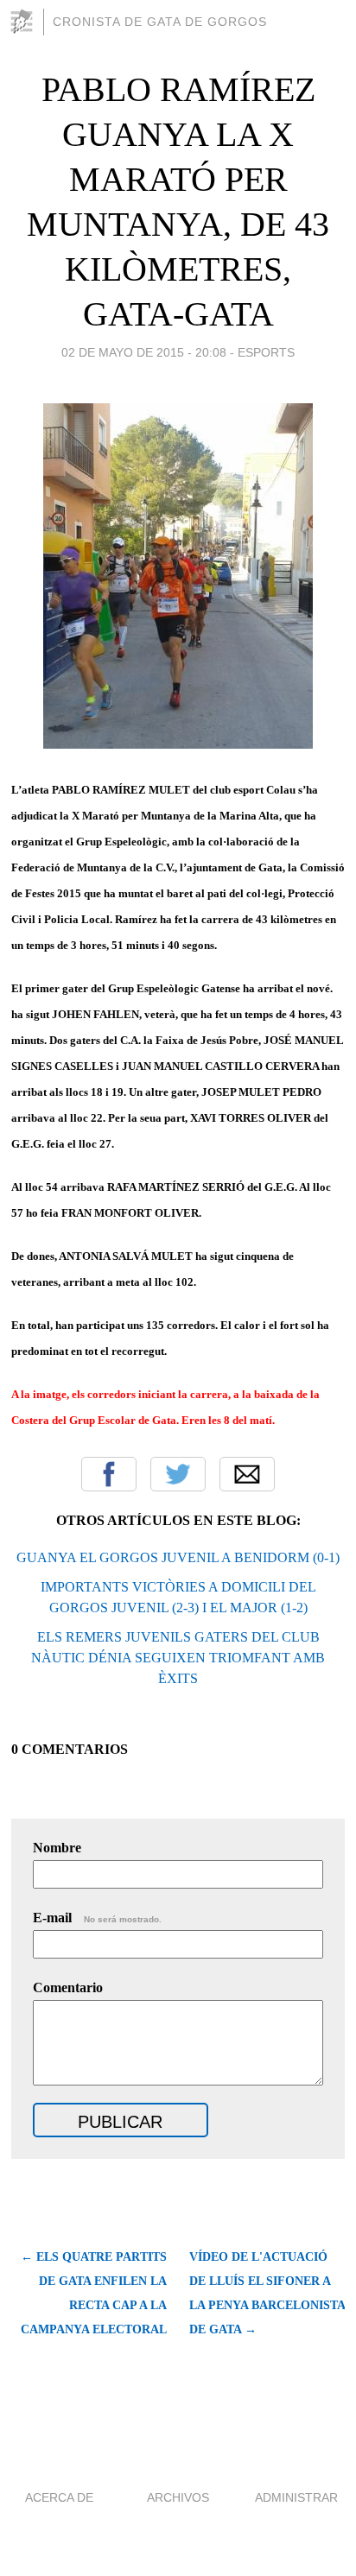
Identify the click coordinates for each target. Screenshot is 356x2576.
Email (247, 1474)
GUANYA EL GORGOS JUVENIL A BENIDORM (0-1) (178, 1557)
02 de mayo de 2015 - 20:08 (144, 352)
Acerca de (59, 2497)
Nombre (57, 1848)
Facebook (109, 1474)
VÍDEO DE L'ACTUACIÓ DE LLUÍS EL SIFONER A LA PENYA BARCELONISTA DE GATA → (267, 2293)
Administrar (296, 2497)
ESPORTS (266, 352)
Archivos (178, 2497)
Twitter (178, 1474)
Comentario (68, 1987)
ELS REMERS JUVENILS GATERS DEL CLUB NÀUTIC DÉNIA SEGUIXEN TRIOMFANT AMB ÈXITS (178, 1658)
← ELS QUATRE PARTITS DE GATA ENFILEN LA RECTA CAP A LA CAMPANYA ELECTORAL (94, 2293)
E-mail (97, 1918)
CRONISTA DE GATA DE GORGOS (160, 22)
